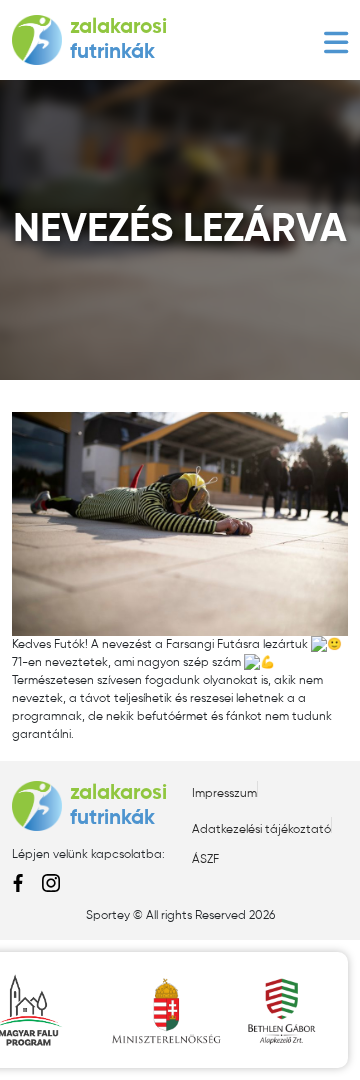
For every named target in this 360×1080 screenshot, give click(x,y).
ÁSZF (205, 860)
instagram (51, 883)
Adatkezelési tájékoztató (261, 830)
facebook (19, 883)
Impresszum (224, 794)
